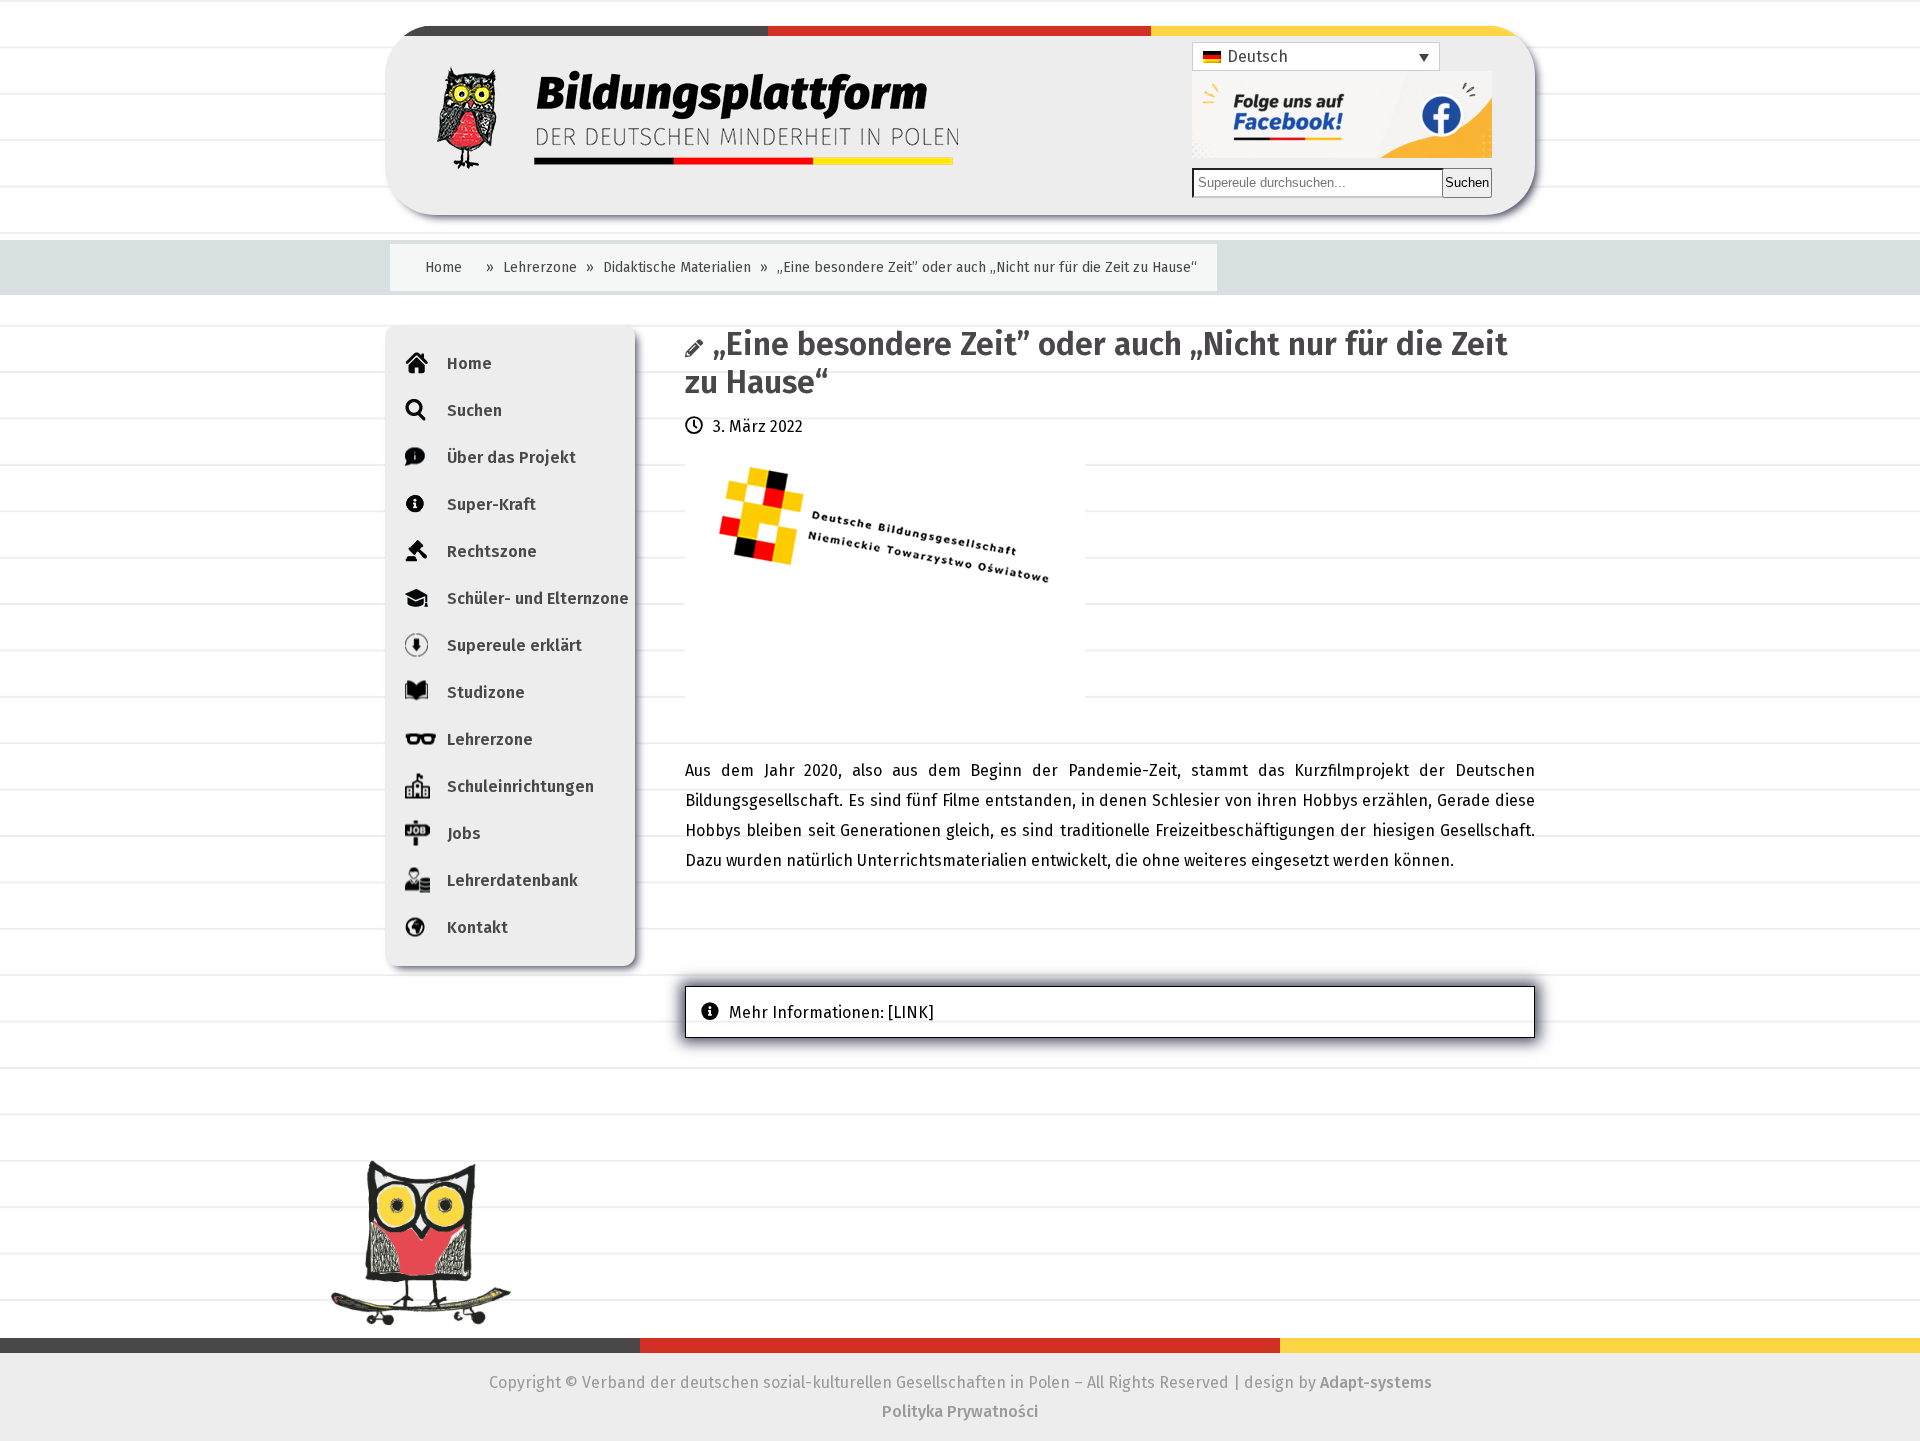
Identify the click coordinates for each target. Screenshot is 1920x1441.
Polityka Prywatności (960, 1411)
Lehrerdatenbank (512, 880)
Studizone (486, 692)
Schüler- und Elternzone (538, 598)
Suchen (1467, 182)
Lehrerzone (540, 267)
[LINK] (911, 1012)
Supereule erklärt (514, 645)
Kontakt (477, 927)
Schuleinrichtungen (520, 786)
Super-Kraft (491, 504)
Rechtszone (492, 551)
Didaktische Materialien (677, 267)
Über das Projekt (511, 457)
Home (443, 267)
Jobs (464, 833)
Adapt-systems (1376, 1382)
